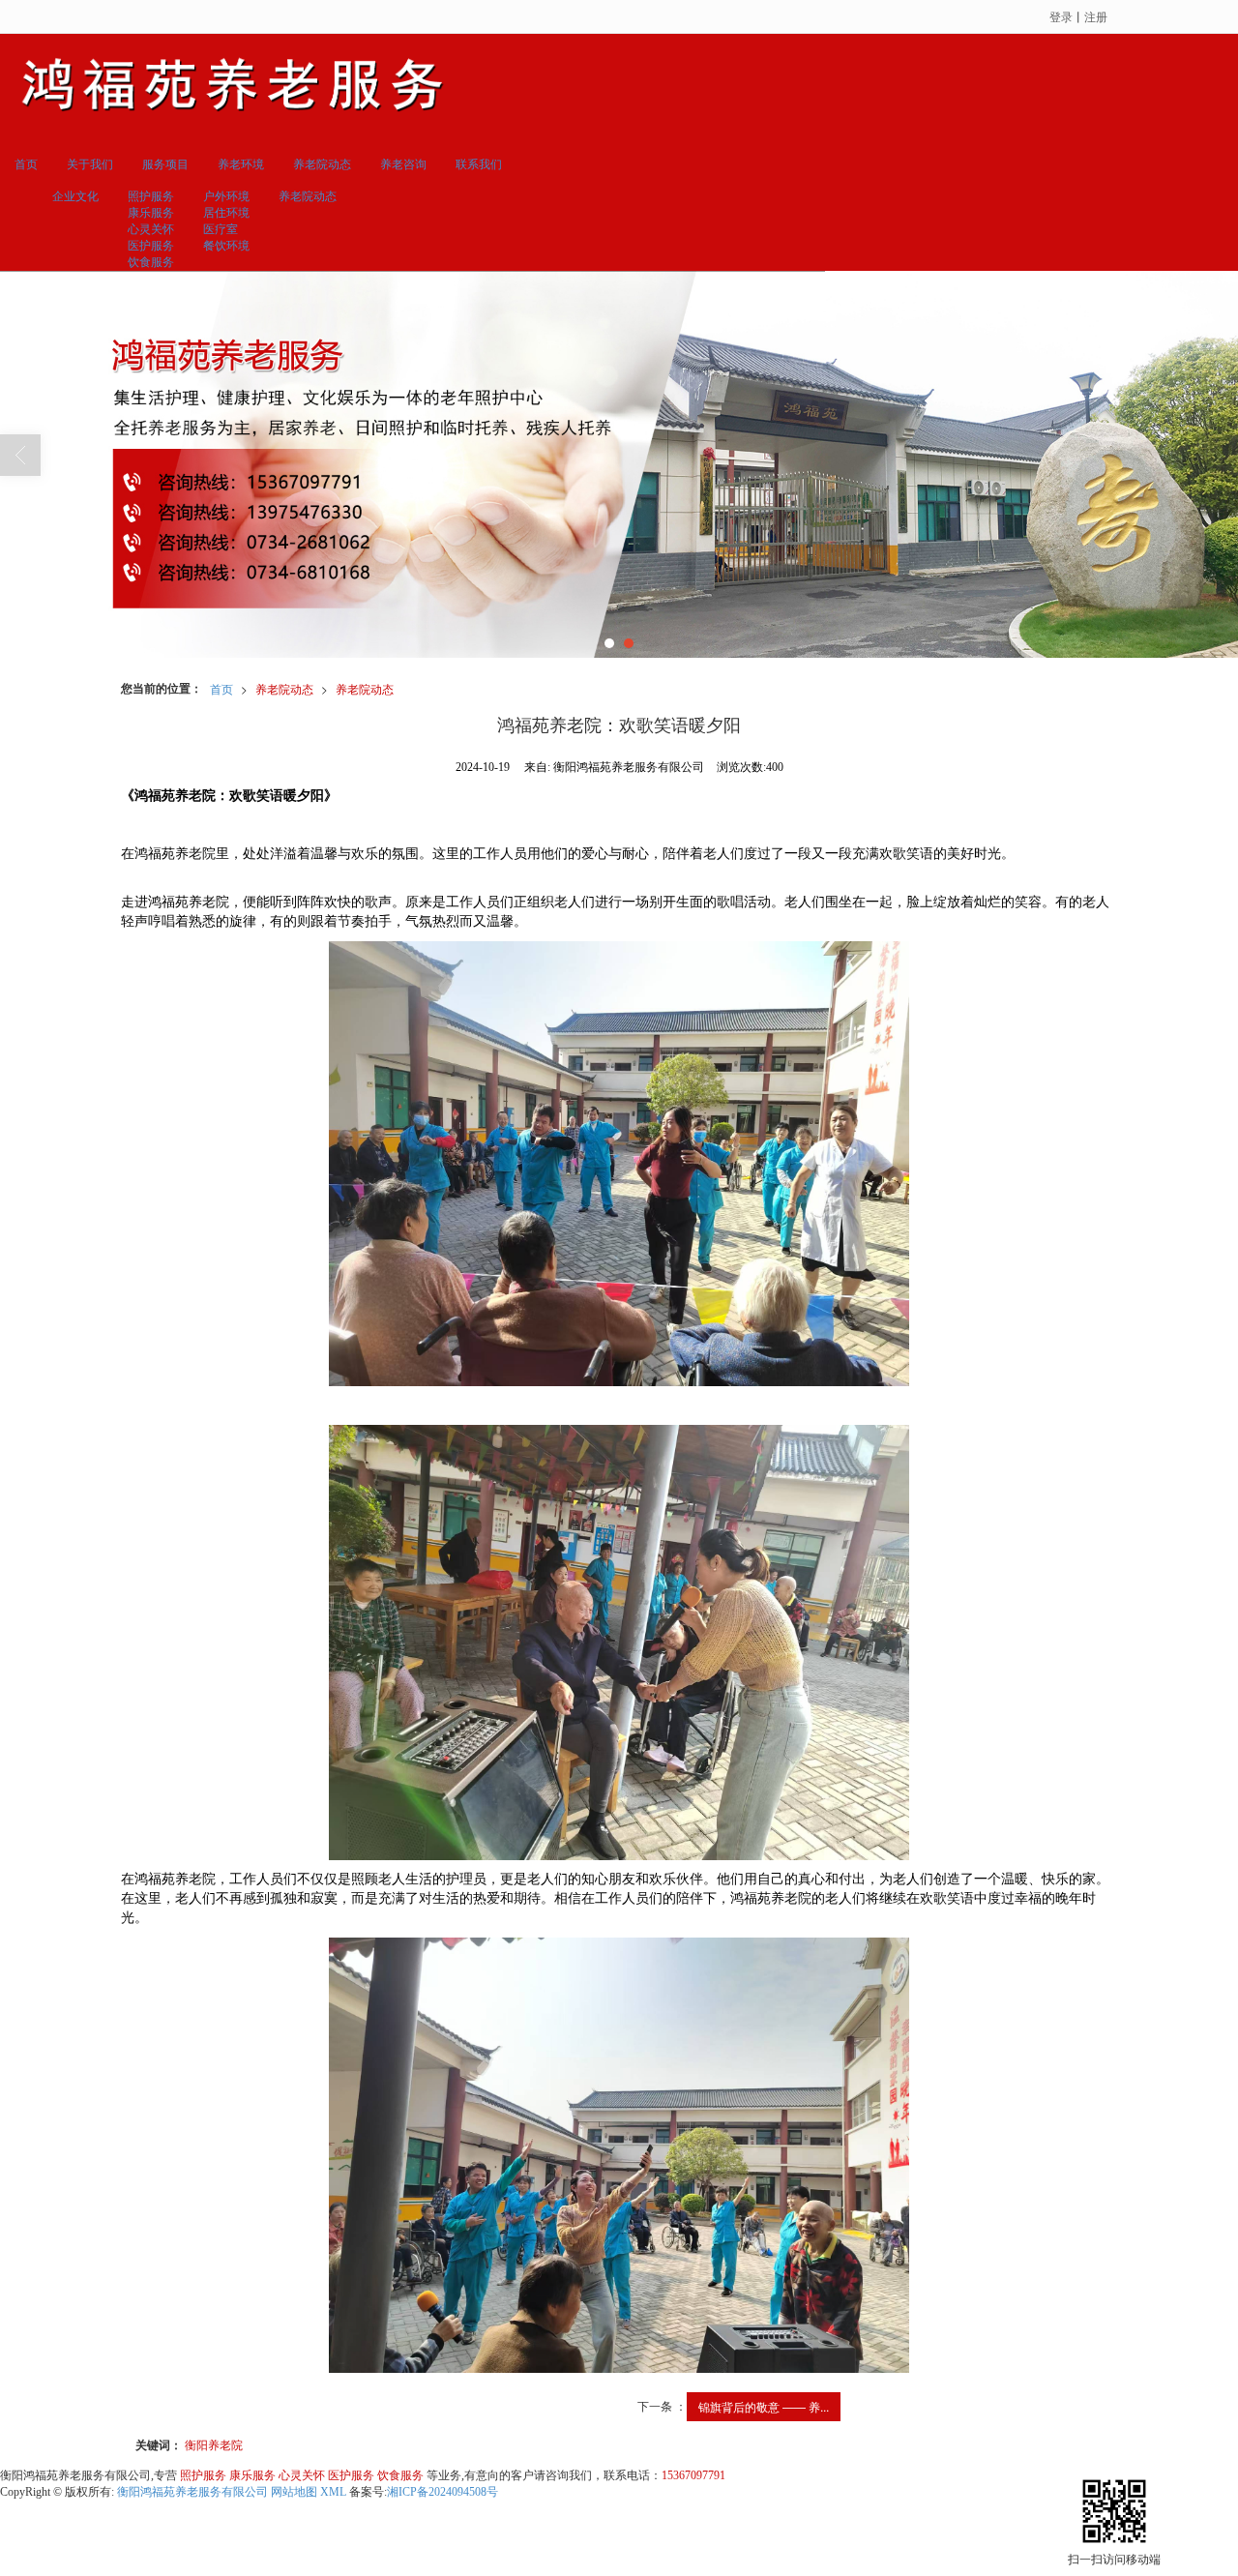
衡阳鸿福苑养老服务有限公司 (192, 2492)
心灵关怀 (151, 229)
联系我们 (479, 164)
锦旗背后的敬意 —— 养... (764, 2406)
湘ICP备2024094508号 (442, 2492)
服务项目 (165, 164)
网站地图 (294, 2492)
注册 (1096, 16)
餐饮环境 (226, 246)
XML (333, 2492)
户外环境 (226, 196)
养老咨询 (403, 164)
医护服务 (151, 246)
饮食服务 (151, 262)
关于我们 (90, 164)
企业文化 (75, 196)
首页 (26, 164)
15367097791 (693, 2475)
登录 (1061, 16)
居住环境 (226, 213)
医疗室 (221, 229)
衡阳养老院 (214, 2444)
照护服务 (151, 196)
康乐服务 (151, 213)
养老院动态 (322, 164)
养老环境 (241, 164)
